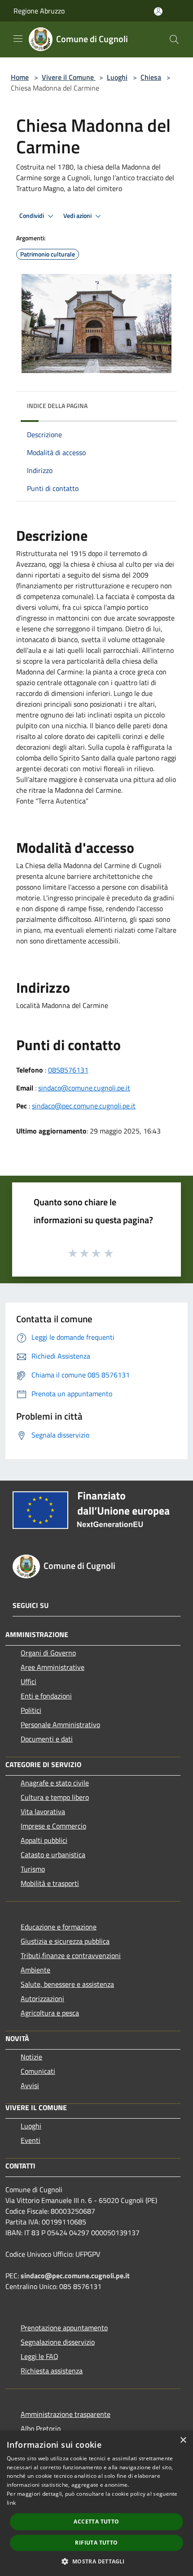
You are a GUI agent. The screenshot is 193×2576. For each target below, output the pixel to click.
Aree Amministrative (53, 1667)
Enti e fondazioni (46, 1696)
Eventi (31, 2140)
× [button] (183, 2440)
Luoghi (117, 77)
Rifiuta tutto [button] (96, 2543)
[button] (96, 2561)
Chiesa (151, 77)
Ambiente (35, 1970)
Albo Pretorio (41, 2428)
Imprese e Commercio (53, 1826)
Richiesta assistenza (52, 2371)
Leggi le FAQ (39, 2356)
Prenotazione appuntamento (64, 2328)
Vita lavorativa (43, 1811)
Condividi (32, 216)
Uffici (29, 1681)
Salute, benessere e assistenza (67, 1984)
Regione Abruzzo (39, 11)
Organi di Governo (48, 1653)
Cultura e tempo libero (55, 1797)
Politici (31, 1710)
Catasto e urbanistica (53, 1855)
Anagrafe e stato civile (55, 1783)
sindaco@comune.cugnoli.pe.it (84, 1088)
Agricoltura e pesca (50, 2013)
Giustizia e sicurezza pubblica (65, 1941)
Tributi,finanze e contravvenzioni (71, 1955)
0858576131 (68, 1070)
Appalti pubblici (44, 1840)
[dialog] (96, 2503)
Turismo (33, 1869)
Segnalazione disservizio (58, 2342)
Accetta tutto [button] (96, 2522)
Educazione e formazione (59, 1927)
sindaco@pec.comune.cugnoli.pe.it (84, 1106)
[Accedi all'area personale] (158, 11)
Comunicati (38, 2071)
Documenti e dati (47, 1739)
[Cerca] (174, 39)
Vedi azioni (78, 216)
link (11, 2503)
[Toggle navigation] (18, 39)
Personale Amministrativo (60, 1725)
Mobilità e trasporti (50, 1883)
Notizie (31, 2057)
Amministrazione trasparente (66, 2414)
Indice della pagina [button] (57, 406)
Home (20, 77)
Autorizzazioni (42, 1998)
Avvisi (30, 2085)
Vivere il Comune (69, 77)
